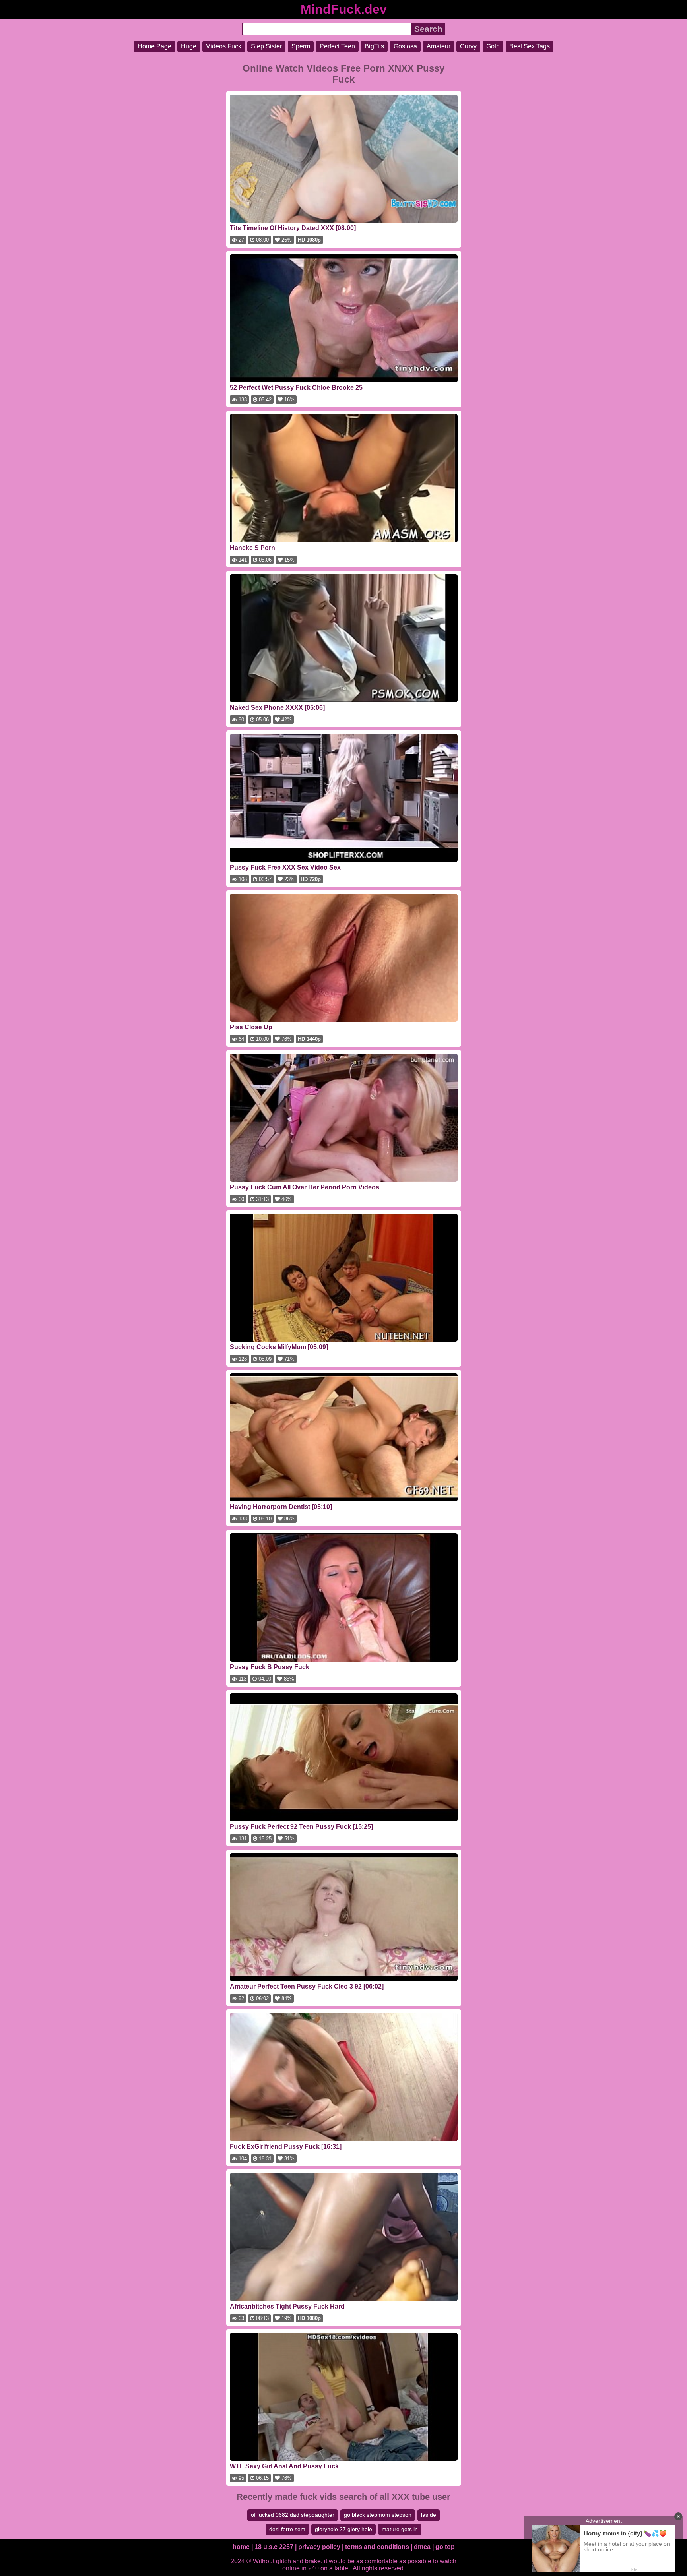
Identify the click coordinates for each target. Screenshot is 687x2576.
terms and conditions (377, 2547)
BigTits (374, 46)
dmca (422, 2547)
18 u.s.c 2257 (274, 2547)
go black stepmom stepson (378, 2515)
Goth (493, 46)
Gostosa (405, 46)
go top (445, 2547)
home (241, 2547)
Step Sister (266, 46)
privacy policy (319, 2547)
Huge (189, 46)
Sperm (301, 46)
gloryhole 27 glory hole (343, 2529)
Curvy (468, 46)
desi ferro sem (287, 2529)
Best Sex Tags (530, 46)
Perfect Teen (337, 46)
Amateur (439, 46)
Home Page (154, 46)
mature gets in (400, 2529)
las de (429, 2515)
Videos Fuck (224, 46)
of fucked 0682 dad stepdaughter (293, 2515)
